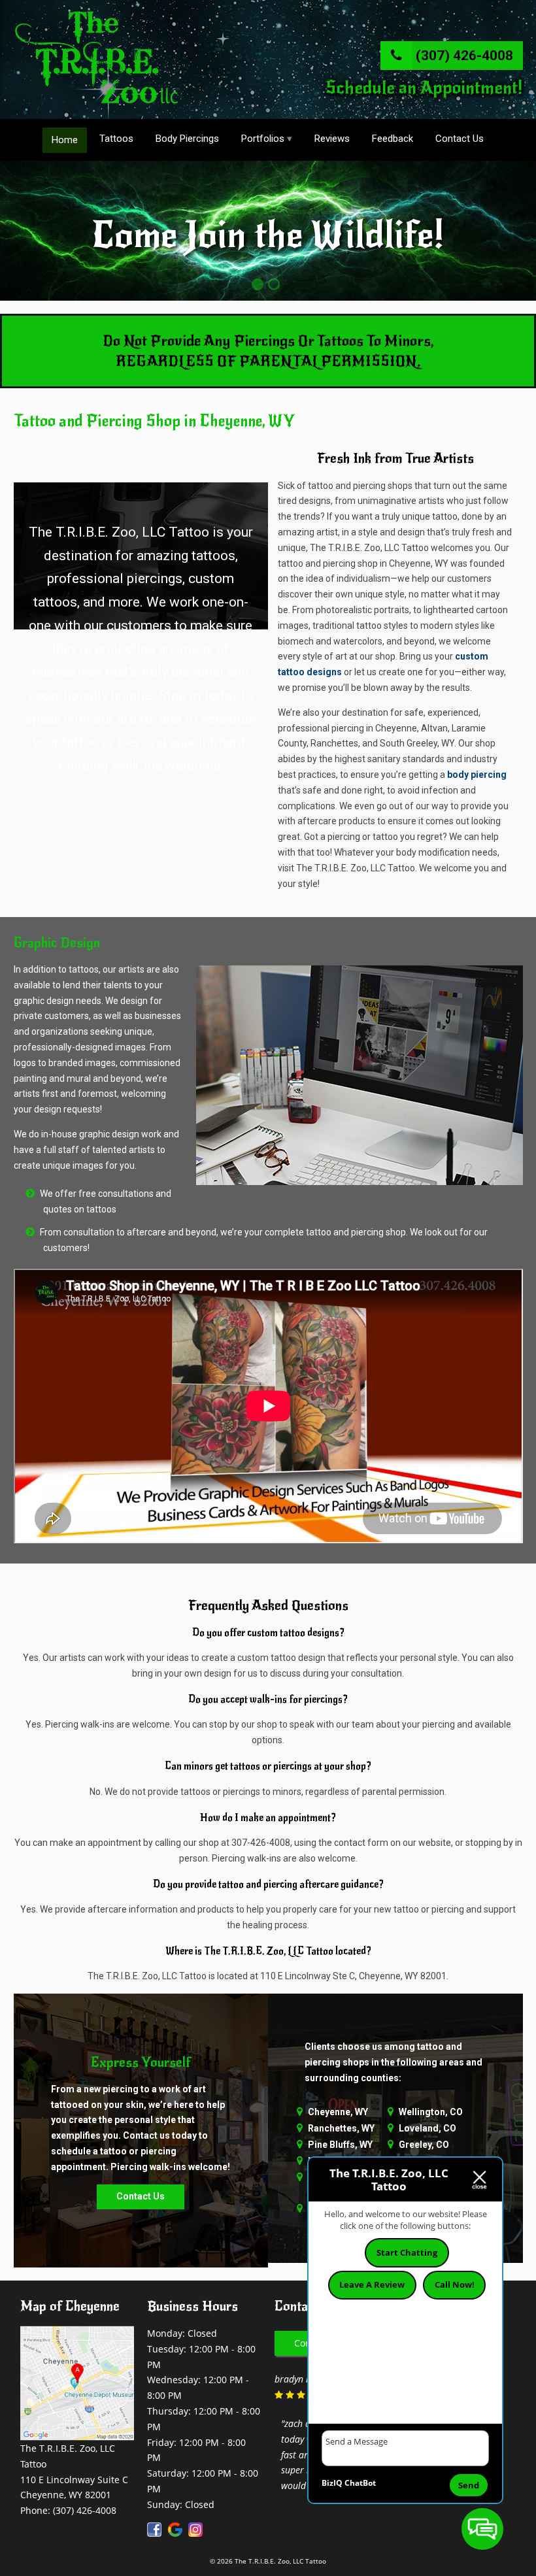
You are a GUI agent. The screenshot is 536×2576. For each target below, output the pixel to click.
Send (469, 2485)
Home (65, 140)
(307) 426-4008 (463, 56)
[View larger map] (77, 2433)
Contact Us (460, 139)
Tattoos (116, 139)
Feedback (393, 139)
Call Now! (455, 2284)
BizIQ (332, 2483)
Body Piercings (187, 139)
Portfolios (263, 139)
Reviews (332, 139)
